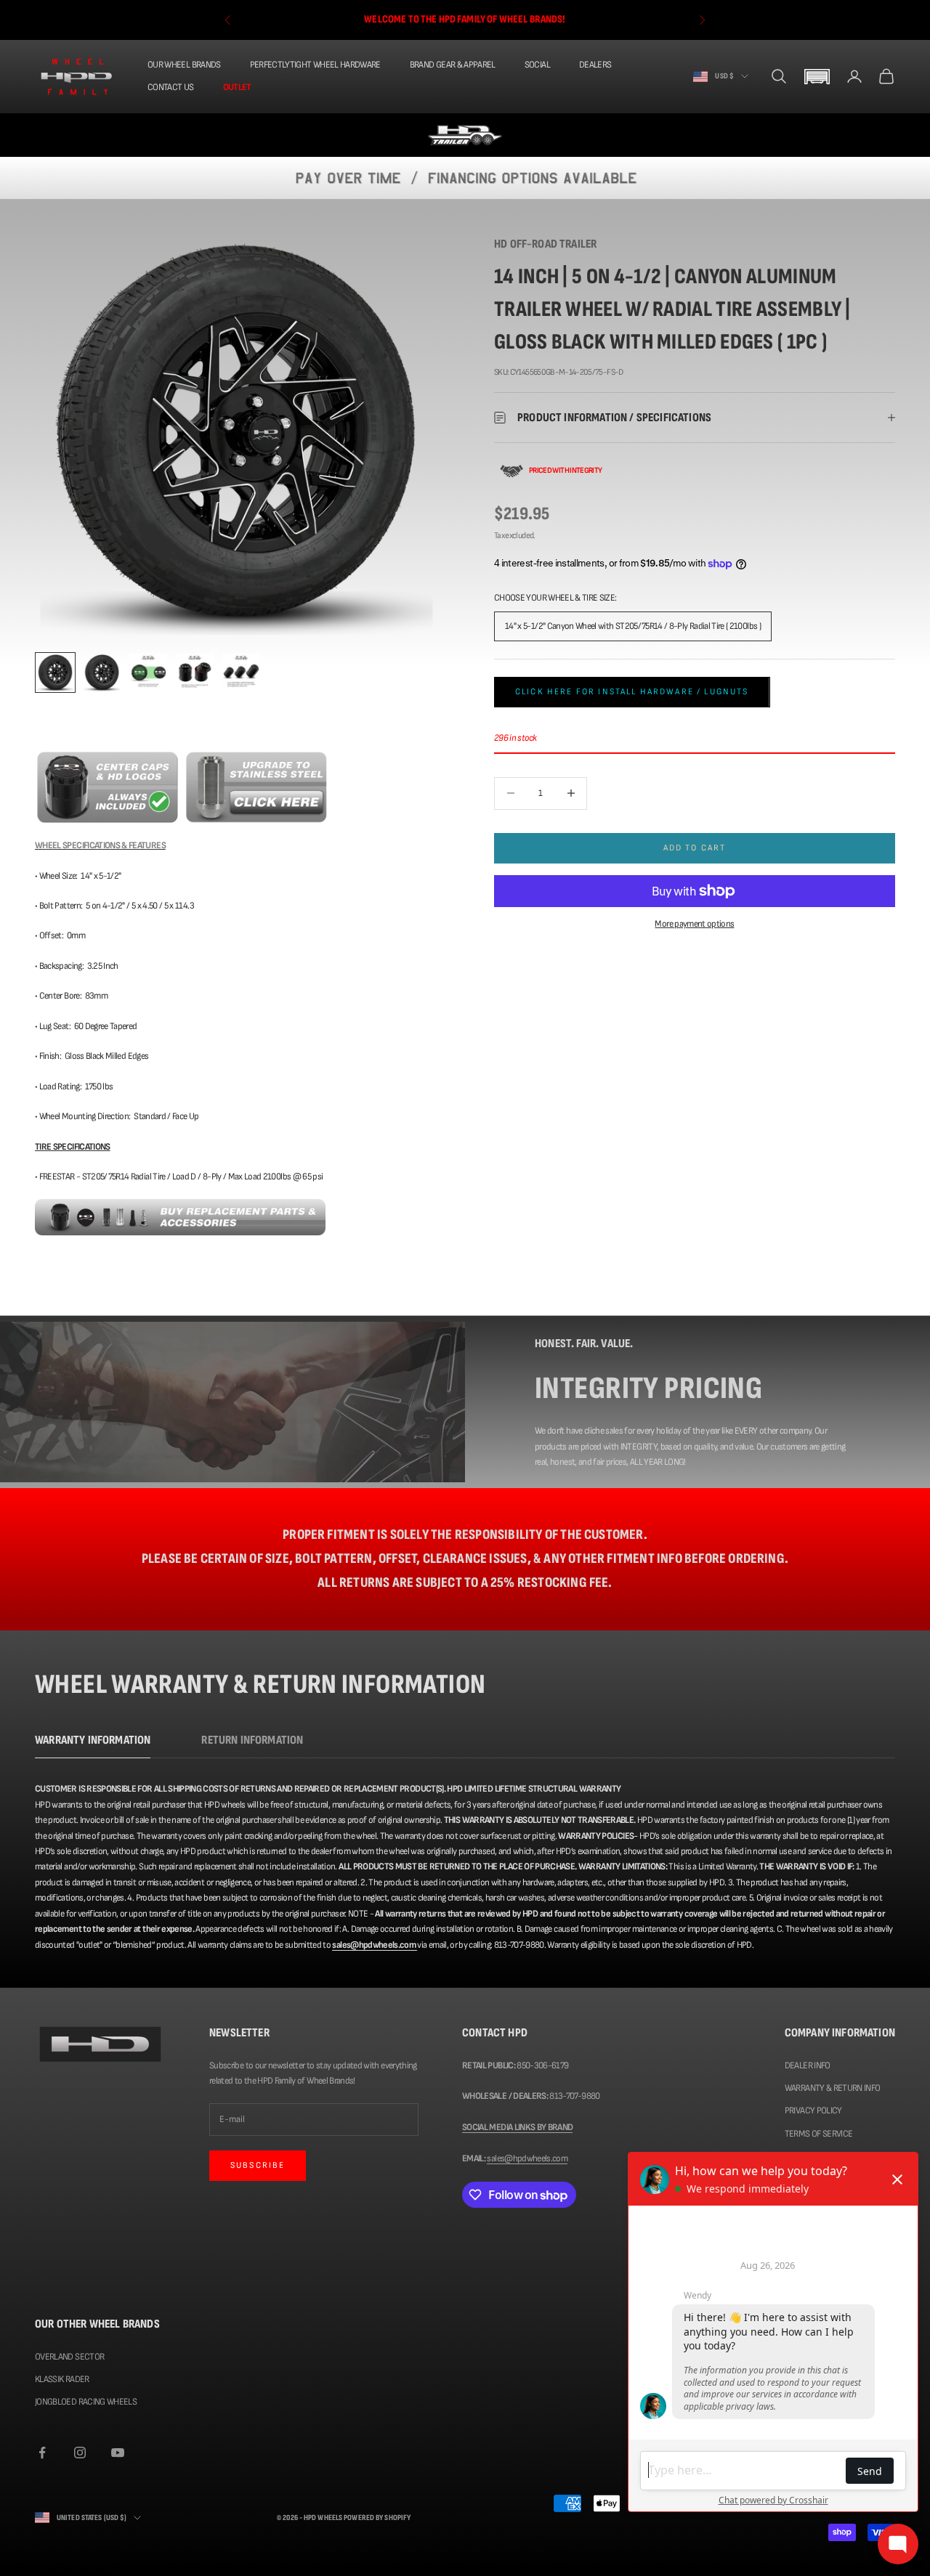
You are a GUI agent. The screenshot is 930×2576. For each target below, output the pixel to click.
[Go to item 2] (102, 673)
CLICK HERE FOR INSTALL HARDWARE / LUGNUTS (632, 692)
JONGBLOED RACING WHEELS (86, 2402)
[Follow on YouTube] (118, 2453)
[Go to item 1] (55, 673)
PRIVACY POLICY (813, 2110)
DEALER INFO (808, 2065)
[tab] (93, 1744)
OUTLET (237, 87)
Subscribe (258, 2165)
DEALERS (595, 65)
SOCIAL (537, 65)
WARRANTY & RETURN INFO (833, 2088)
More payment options (694, 924)
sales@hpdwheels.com (527, 2158)
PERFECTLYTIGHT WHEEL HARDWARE (315, 65)
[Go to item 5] (241, 673)
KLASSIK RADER (62, 2379)
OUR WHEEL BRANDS (184, 65)
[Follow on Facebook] (42, 2453)
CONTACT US (171, 87)
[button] (817, 77)
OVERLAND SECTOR (69, 2357)
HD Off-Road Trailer (545, 244)
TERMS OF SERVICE (819, 2134)
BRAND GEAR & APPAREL (453, 65)
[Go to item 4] (195, 673)
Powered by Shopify (377, 2518)
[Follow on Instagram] (80, 2453)
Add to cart (695, 848)
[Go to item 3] (148, 673)
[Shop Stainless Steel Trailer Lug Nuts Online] (256, 787)
